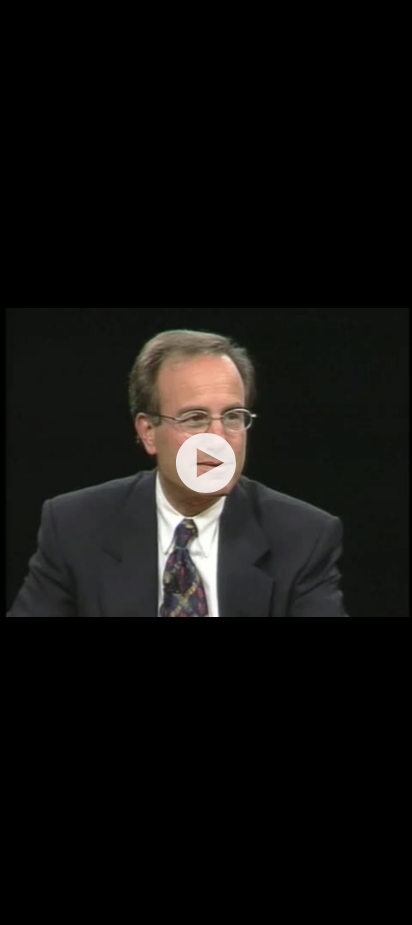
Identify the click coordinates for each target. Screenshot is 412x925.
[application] (206, 462)
